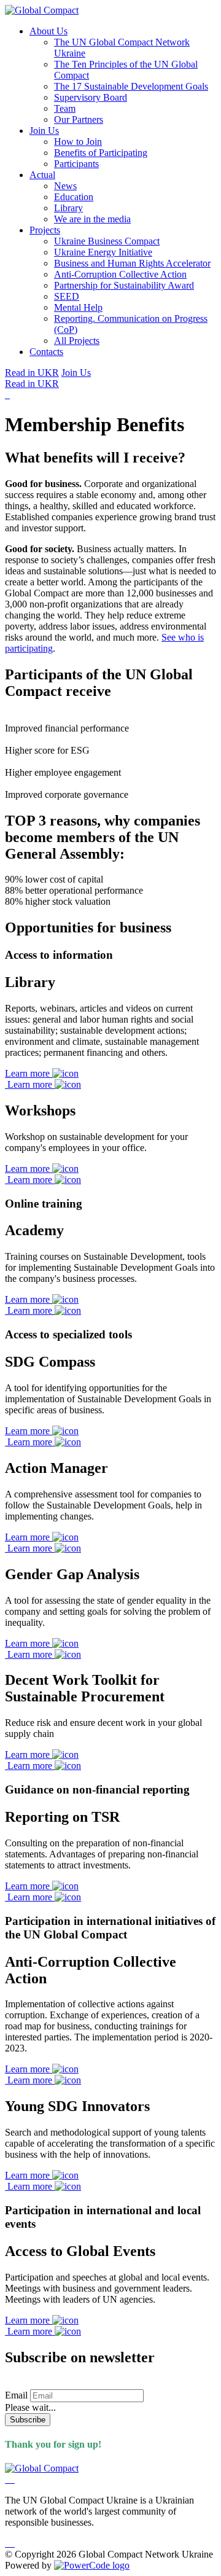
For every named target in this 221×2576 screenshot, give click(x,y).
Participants (76, 164)
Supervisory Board (91, 97)
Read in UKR (32, 373)
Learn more (29, 1073)
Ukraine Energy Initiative (103, 252)
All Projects (77, 341)
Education (74, 197)
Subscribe (28, 2420)
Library (68, 208)
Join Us (44, 131)
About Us (48, 31)
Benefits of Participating (101, 153)
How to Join (78, 142)
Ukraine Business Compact (107, 241)
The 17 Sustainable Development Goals (131, 86)
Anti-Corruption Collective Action (120, 274)
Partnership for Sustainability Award (124, 285)
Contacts (46, 352)
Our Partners (79, 119)
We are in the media (92, 219)
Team (65, 108)
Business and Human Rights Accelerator (132, 263)
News (65, 186)
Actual (42, 175)
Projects (45, 230)
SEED (67, 296)
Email (16, 2395)
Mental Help (78, 307)
